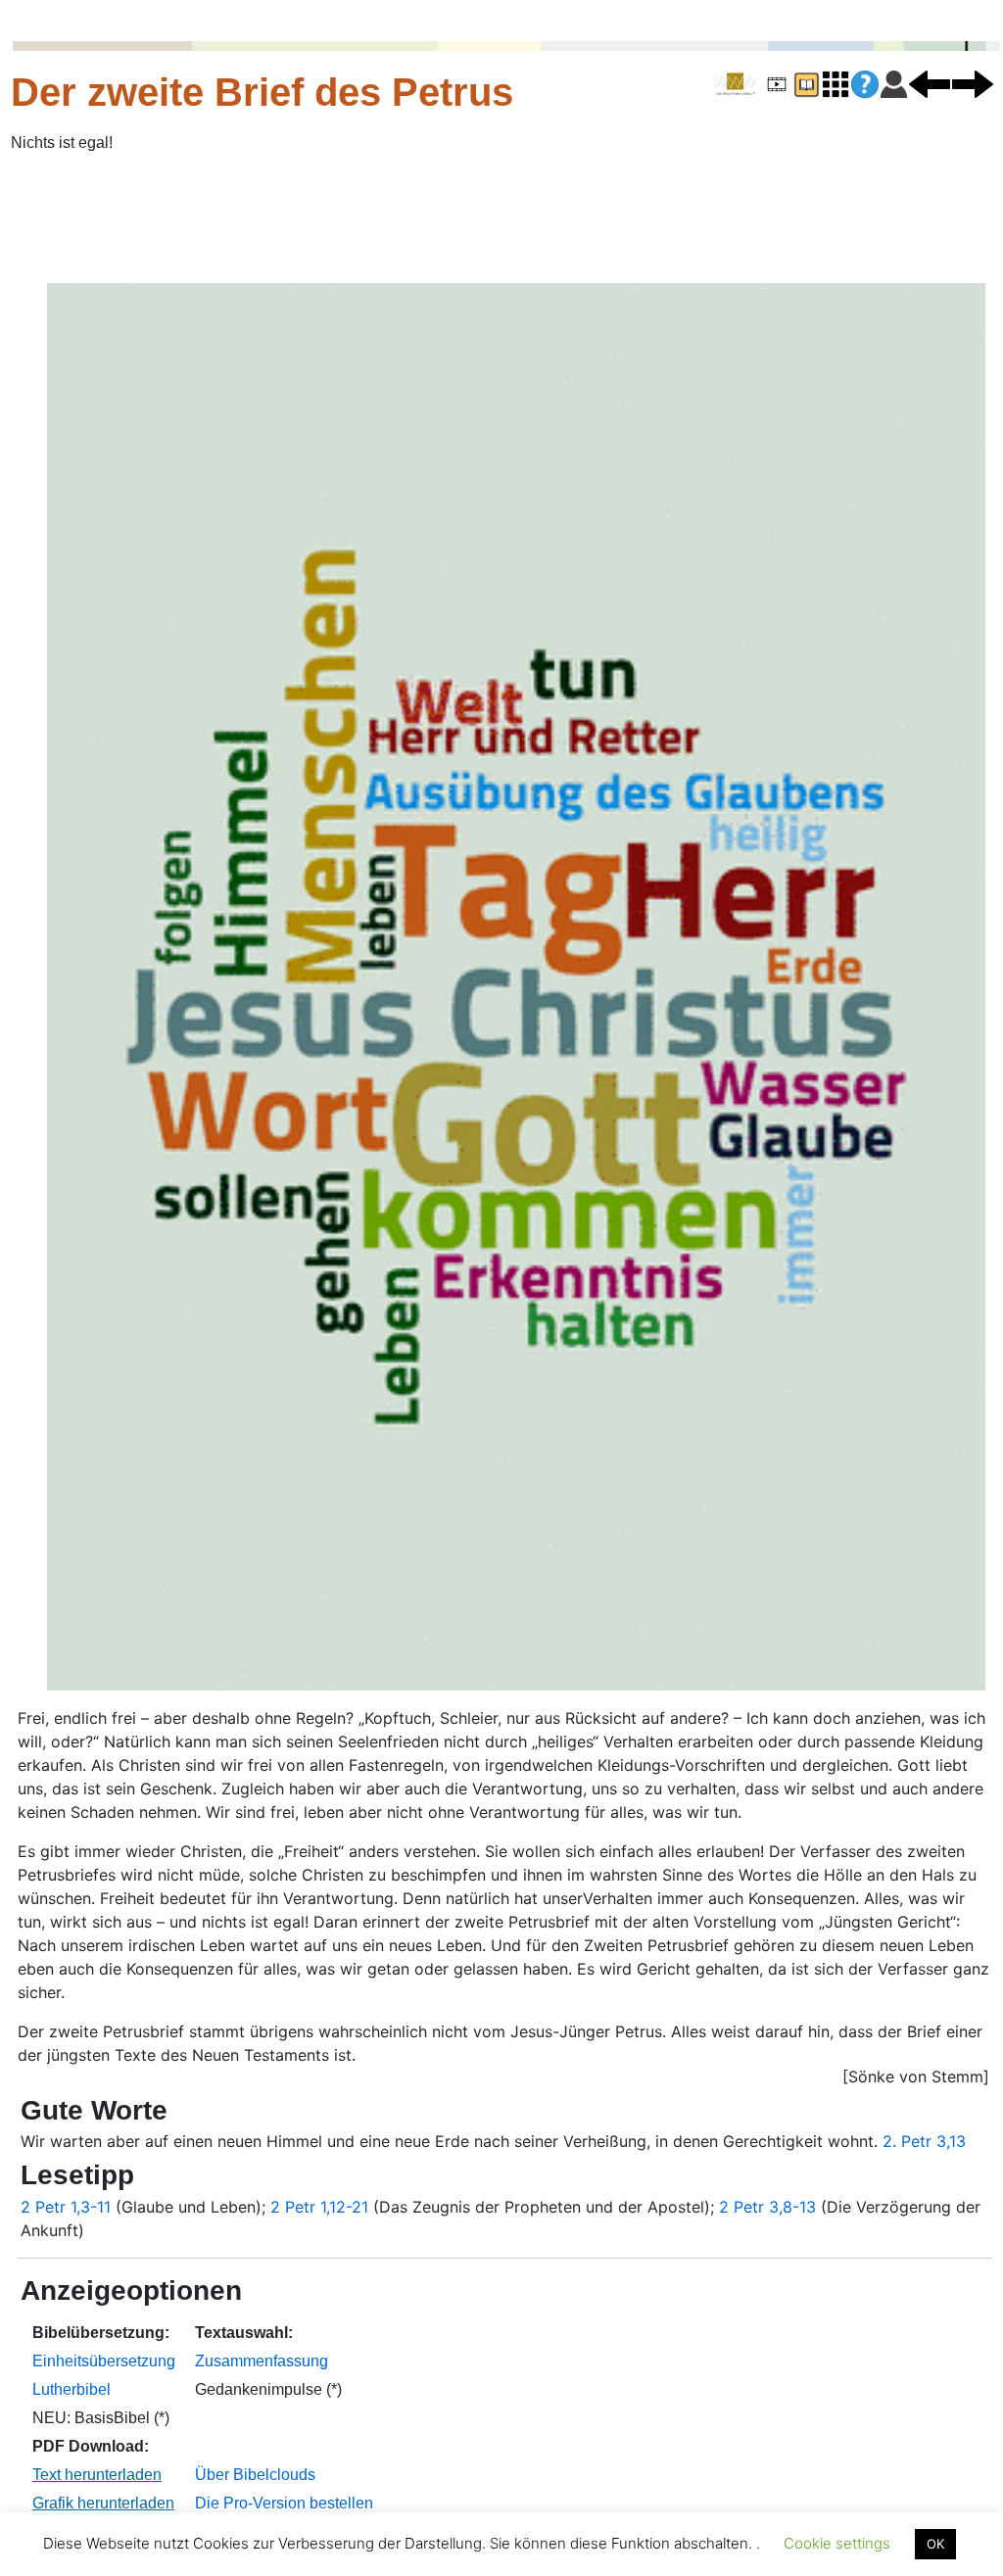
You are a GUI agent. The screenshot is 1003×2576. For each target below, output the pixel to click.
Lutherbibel (72, 2389)
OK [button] (935, 2544)
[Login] (894, 83)
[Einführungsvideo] (777, 83)
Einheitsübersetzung (104, 2361)
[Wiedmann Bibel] (735, 84)
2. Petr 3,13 (924, 2141)
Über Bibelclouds (255, 2475)
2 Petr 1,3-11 (66, 2207)
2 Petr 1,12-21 (319, 2207)
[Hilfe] (865, 85)
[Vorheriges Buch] (930, 83)
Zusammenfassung (262, 2361)
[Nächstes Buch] (973, 83)
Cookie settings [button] (837, 2543)
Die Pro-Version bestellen (284, 2503)
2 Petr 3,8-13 (767, 2207)
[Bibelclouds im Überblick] (836, 83)
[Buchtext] (806, 83)
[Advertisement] (501, 218)
